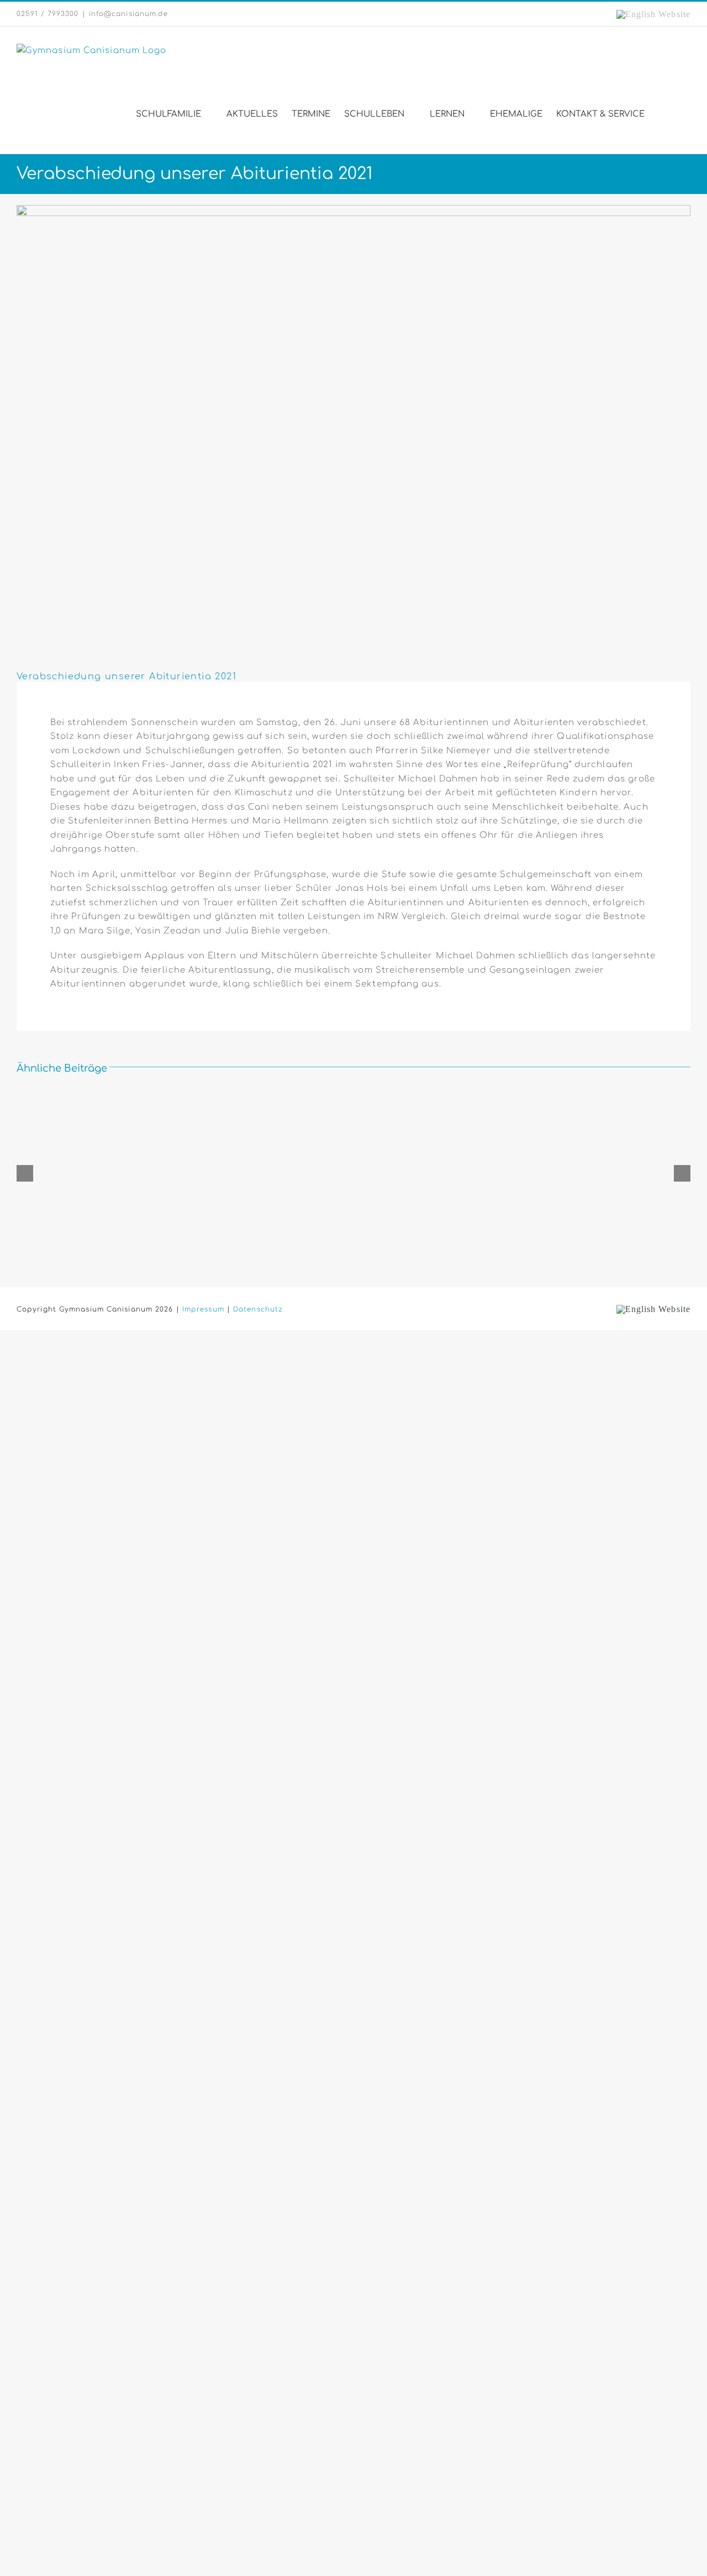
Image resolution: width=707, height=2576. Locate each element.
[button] (673, 114)
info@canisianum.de (129, 14)
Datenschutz (258, 1309)
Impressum (203, 1309)
